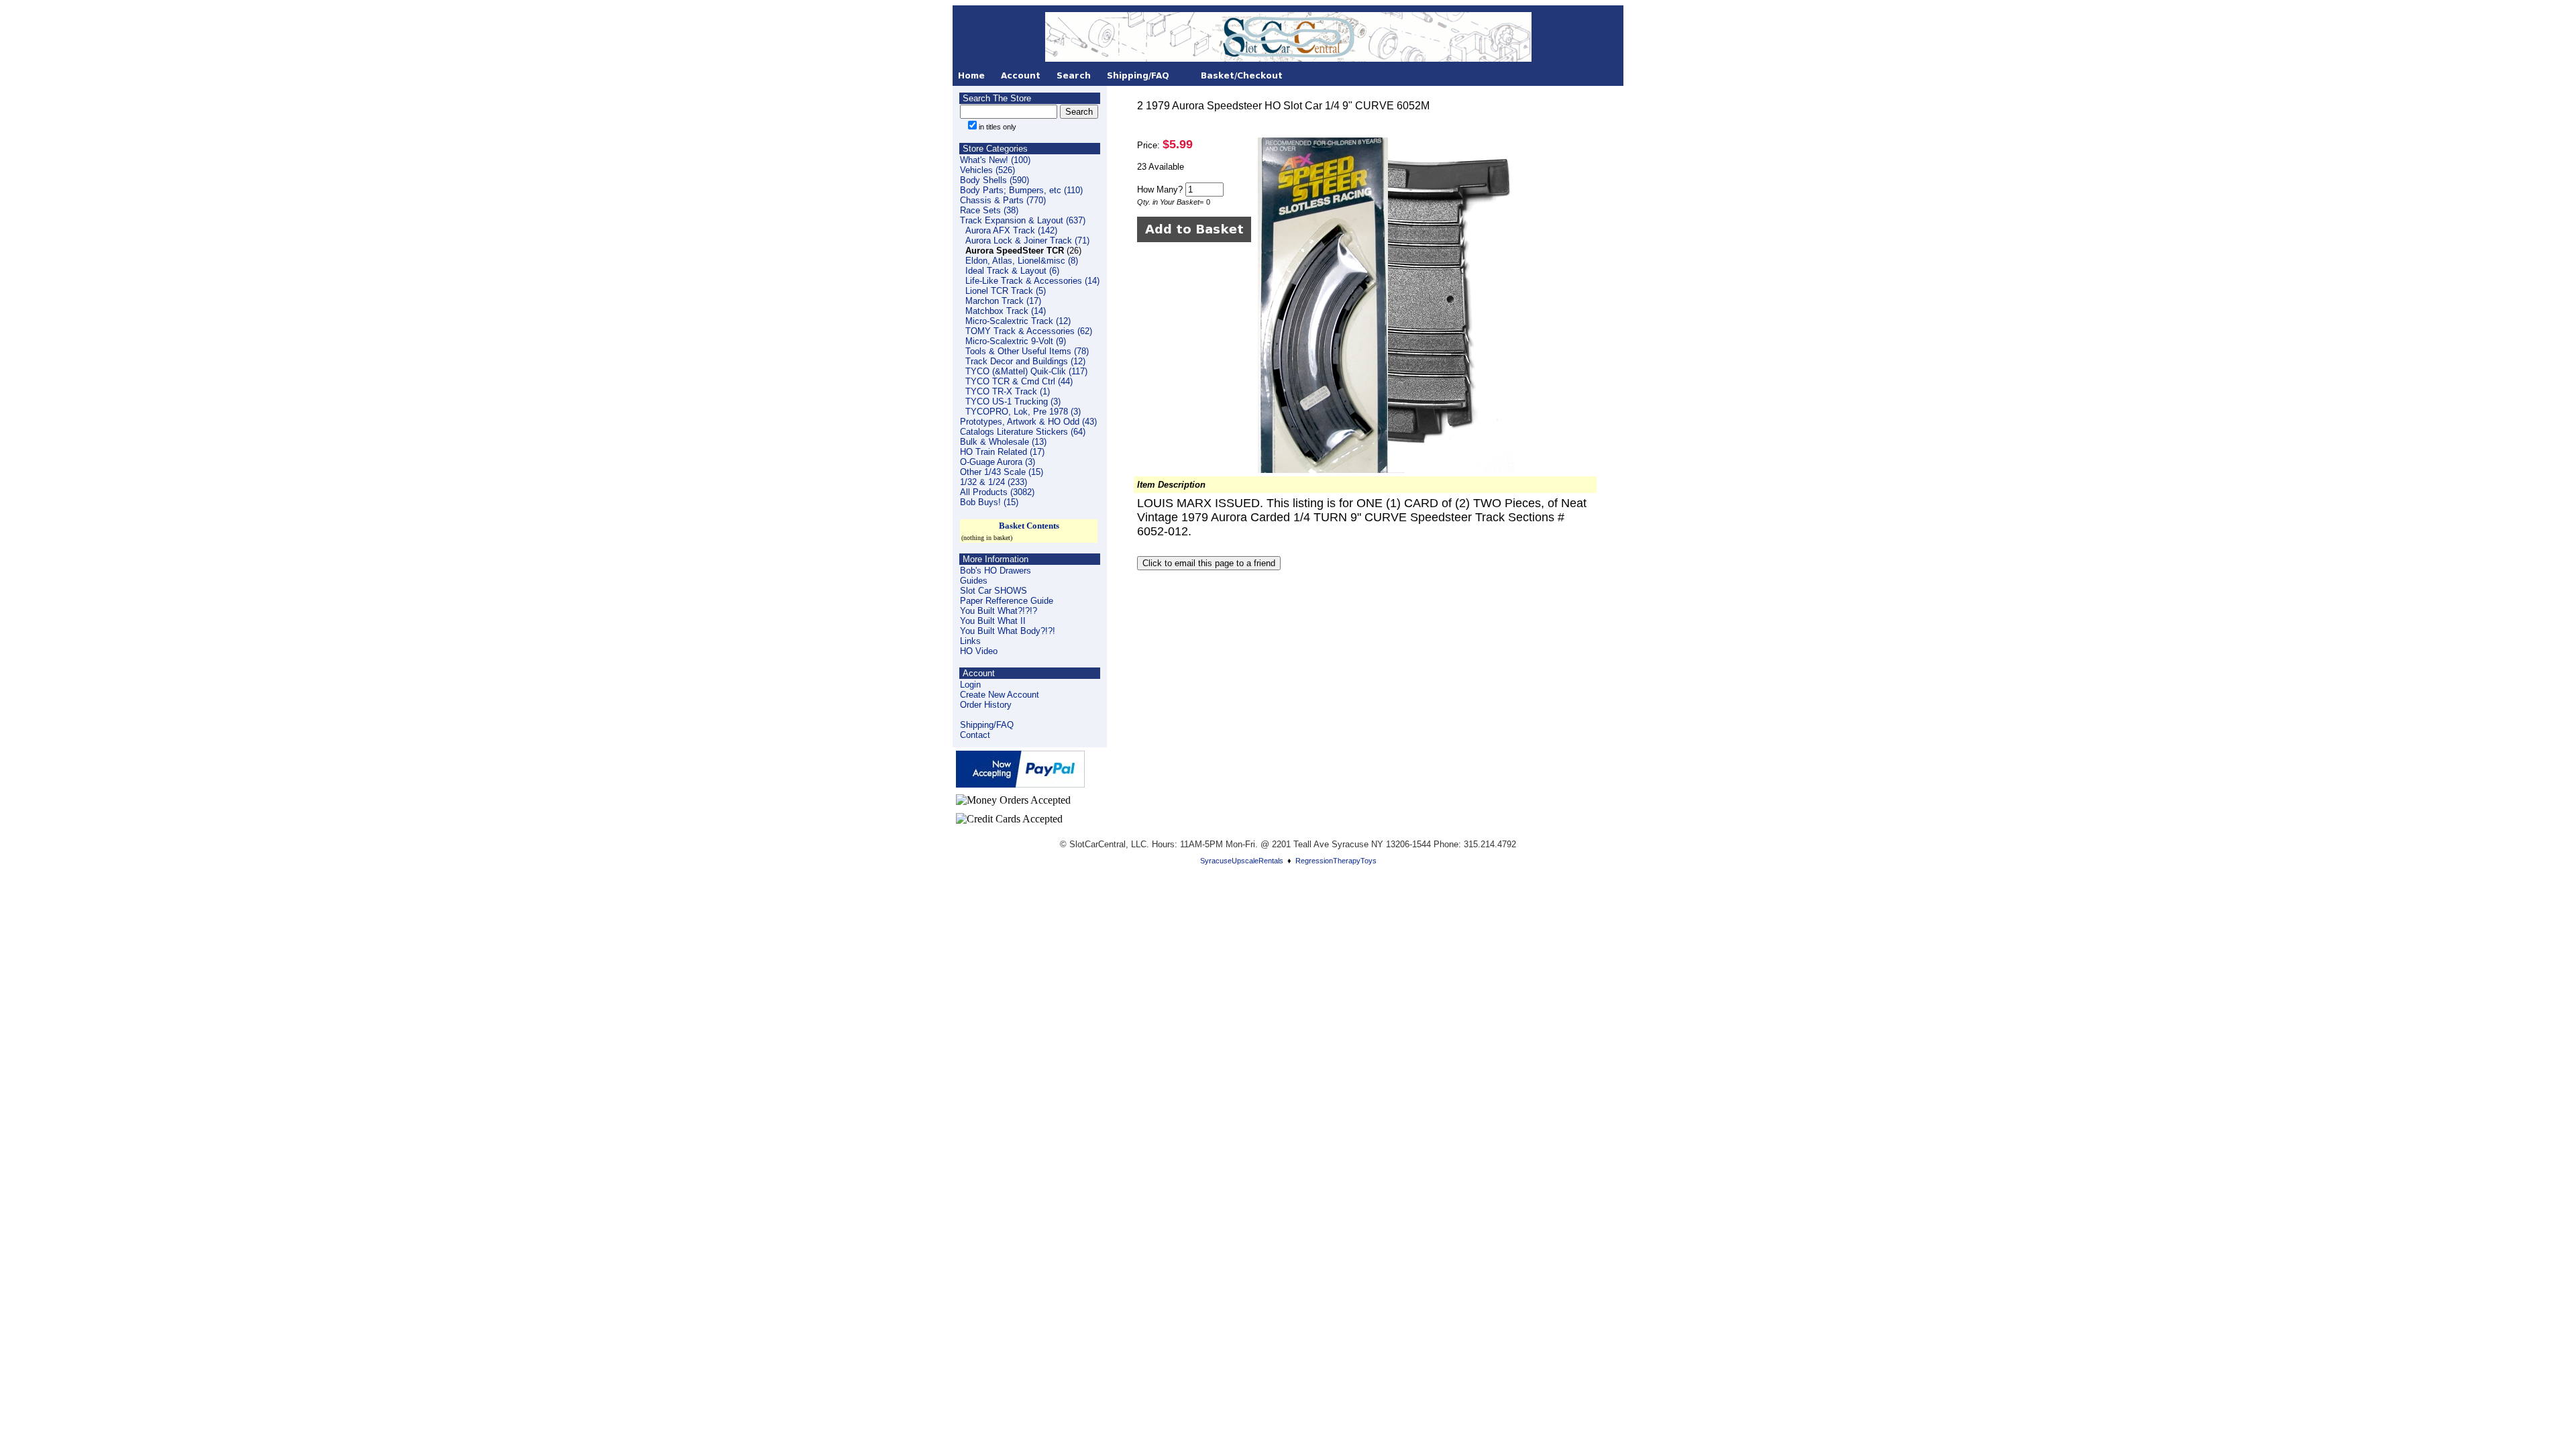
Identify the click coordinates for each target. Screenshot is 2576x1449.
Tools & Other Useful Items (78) (1027, 351)
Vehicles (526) (987, 170)
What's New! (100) (995, 160)
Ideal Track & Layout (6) (1012, 271)
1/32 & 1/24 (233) (994, 482)
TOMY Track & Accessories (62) (1029, 331)
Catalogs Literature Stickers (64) (1023, 432)
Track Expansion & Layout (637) (1023, 220)
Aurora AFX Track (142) (1011, 230)
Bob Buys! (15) (989, 502)
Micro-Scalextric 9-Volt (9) (1016, 341)
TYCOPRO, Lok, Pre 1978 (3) (1023, 412)
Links (970, 641)
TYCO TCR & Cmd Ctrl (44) (1019, 381)
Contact (975, 735)
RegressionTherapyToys (1336, 861)
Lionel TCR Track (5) (1006, 291)
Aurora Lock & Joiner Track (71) (1027, 240)
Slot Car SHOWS (994, 591)
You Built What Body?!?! (1008, 631)
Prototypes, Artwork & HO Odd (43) (1028, 422)
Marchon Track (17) (1003, 301)
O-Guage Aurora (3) (998, 462)
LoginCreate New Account (1000, 690)
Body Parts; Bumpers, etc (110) (1021, 190)
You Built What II (993, 621)
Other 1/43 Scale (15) (1002, 472)
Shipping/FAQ (987, 725)
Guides (974, 581)
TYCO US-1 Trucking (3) (1013, 401)
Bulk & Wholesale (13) (1003, 442)
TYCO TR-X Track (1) (1008, 391)
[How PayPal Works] (1020, 784)
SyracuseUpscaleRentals (1242, 861)
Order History (986, 705)
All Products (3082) (997, 492)
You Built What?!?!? (999, 611)
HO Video (979, 651)
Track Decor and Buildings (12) (1025, 361)
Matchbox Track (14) (1006, 311)
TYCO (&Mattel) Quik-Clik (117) (1026, 371)
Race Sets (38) (989, 210)
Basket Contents (1029, 526)
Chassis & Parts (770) (1003, 200)
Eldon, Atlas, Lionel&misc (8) (1022, 261)
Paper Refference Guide (1007, 601)
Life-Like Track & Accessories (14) (1032, 281)
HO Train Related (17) (1002, 452)
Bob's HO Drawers (996, 571)
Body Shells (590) (995, 180)
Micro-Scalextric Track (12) (1018, 321)
